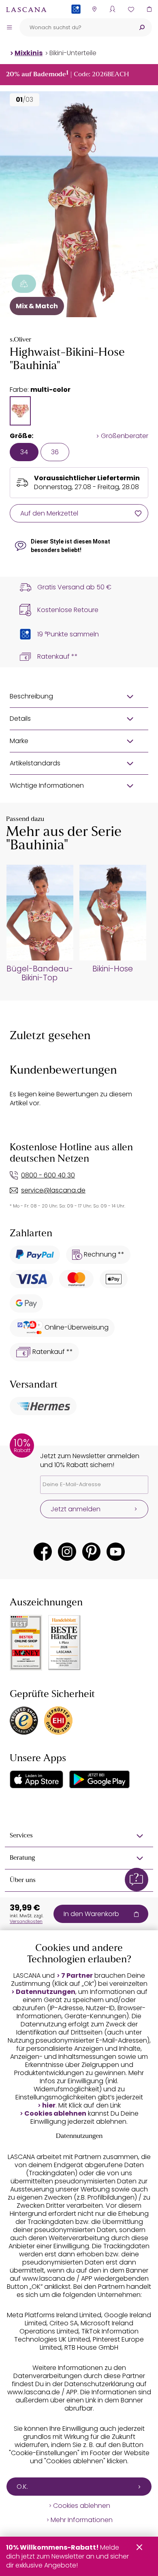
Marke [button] (19, 741)
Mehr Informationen (82, 2520)
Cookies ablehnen (55, 2114)
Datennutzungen (46, 1992)
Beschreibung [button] (31, 696)
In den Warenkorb (91, 1914)
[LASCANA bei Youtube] (116, 1552)
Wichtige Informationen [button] (47, 785)
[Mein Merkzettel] (131, 9)
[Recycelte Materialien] (24, 284)
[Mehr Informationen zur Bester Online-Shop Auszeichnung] (26, 1643)
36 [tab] (55, 452)
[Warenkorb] (149, 9)
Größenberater (125, 436)
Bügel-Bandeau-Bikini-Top (40, 973)
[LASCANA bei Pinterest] (91, 1552)
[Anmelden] (112, 9)
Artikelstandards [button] (35, 763)
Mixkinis (29, 53)
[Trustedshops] (24, 1721)
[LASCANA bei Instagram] (67, 1552)
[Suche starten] (142, 27)
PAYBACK (76, 22)
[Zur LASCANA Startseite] (26, 9)
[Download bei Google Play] (99, 1779)
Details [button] (20, 719)
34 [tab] (24, 452)
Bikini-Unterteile (73, 53)
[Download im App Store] (36, 1779)
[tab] (20, 411)
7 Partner (77, 1976)
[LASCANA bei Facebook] (43, 1552)
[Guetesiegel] (58, 1721)
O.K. (22, 2487)
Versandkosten (26, 1921)
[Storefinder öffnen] (94, 9)
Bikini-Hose (113, 969)
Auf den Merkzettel (49, 513)
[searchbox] (76, 27)
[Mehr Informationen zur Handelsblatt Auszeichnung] (64, 1643)
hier (49, 2105)
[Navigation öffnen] (9, 27)
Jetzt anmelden (76, 1509)
